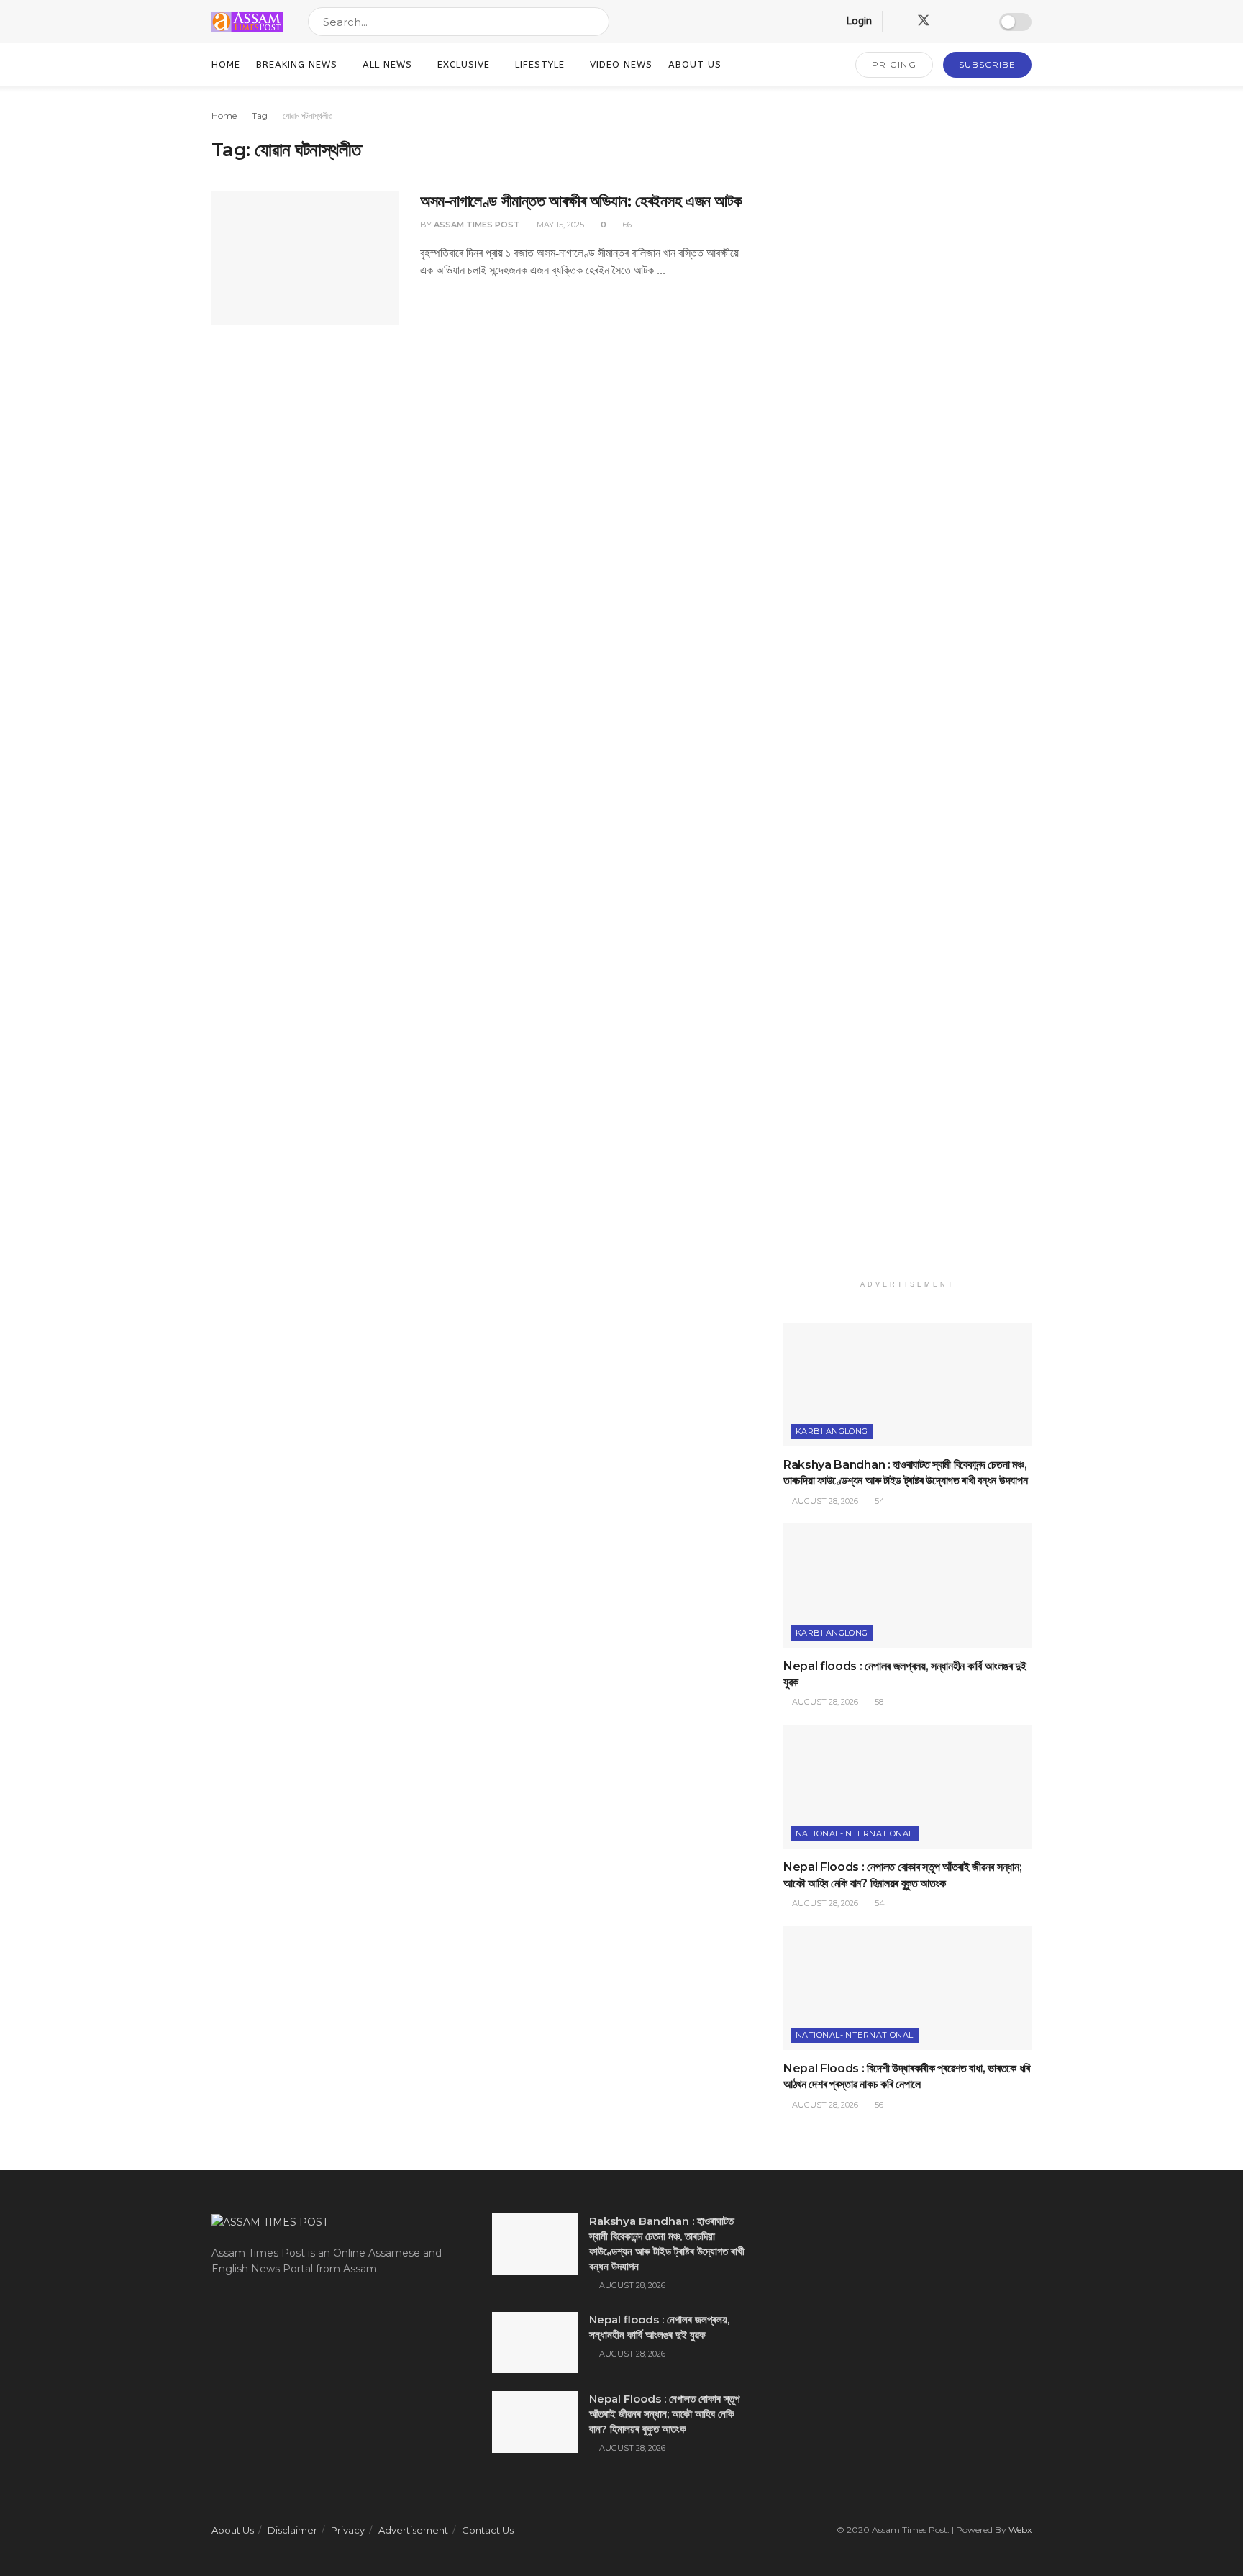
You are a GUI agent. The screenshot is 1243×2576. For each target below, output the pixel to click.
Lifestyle (540, 64)
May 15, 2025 (559, 225)
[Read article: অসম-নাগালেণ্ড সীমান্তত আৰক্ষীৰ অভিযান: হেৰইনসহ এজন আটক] (305, 258)
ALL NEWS (387, 64)
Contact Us (488, 2530)
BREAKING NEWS (297, 64)
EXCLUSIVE (464, 64)
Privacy (348, 2530)
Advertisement (413, 2530)
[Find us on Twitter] (924, 21)
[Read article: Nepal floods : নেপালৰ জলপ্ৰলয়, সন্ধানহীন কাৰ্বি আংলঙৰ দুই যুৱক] (907, 1586)
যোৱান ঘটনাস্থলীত (308, 115)
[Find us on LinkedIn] (950, 22)
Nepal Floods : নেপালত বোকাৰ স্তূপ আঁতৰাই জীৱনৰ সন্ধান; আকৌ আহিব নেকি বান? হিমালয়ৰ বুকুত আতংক (664, 2414)
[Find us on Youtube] (974, 22)
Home (226, 64)
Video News (621, 64)
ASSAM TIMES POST (477, 225)
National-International (855, 1833)
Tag (260, 115)
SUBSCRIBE (987, 64)
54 (879, 1501)
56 (878, 2105)
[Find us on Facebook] (898, 22)
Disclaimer (292, 2530)
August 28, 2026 (824, 1501)
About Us (695, 64)
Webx (1020, 2530)
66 (626, 225)
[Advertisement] (907, 690)
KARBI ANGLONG (832, 1431)
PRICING (894, 64)
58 (878, 1702)
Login (858, 21)
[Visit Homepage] (247, 22)
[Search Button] (595, 22)
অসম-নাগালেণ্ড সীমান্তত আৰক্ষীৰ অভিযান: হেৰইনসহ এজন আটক (581, 201)
